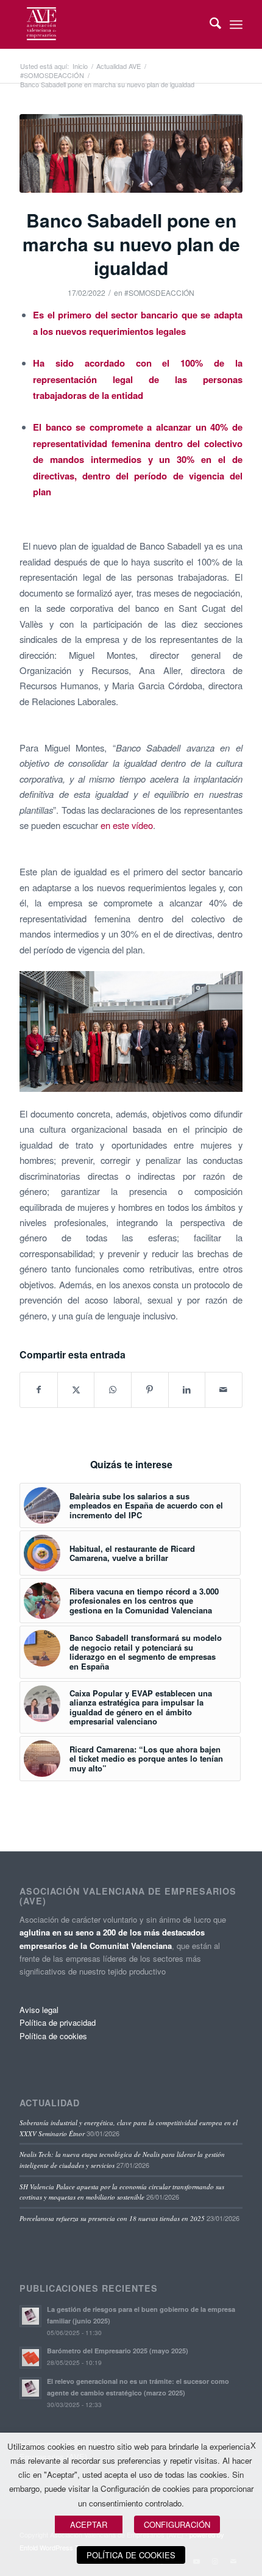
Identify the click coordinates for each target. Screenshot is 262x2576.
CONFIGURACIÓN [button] (177, 2524)
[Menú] (236, 24)
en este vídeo (127, 825)
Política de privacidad (58, 2022)
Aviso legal (39, 2010)
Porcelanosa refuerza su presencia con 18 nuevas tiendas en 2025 (112, 2218)
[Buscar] (209, 24)
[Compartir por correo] (224, 1390)
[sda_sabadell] (131, 153)
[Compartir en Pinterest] (150, 1390)
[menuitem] (209, 24)
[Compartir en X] (76, 1390)
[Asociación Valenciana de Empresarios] (108, 24)
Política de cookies (53, 2036)
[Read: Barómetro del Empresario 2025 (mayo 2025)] (30, 2358)
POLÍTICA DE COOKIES (131, 2555)
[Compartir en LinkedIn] (187, 1390)
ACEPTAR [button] (89, 2524)
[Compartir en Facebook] (39, 1390)
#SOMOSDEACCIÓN (159, 292)
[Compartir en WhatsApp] (113, 1390)
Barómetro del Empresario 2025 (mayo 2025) (118, 2351)
